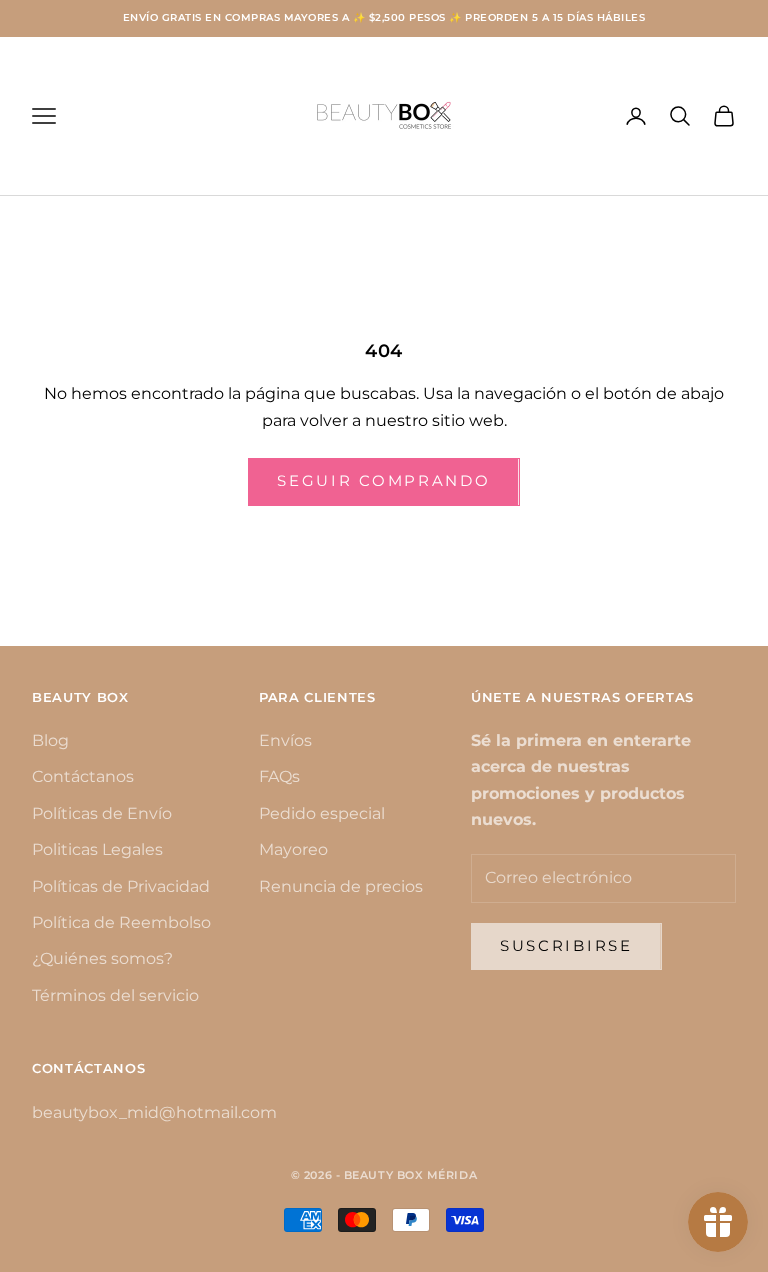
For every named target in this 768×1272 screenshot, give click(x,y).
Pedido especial (322, 813)
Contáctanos (83, 776)
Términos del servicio (115, 995)
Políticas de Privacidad (121, 886)
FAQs (279, 776)
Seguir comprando (383, 480)
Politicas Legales (97, 849)
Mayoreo (293, 849)
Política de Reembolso (121, 922)
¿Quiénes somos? (102, 958)
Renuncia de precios (341, 886)
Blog (50, 740)
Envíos (285, 740)
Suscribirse (566, 945)
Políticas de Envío (102, 813)
